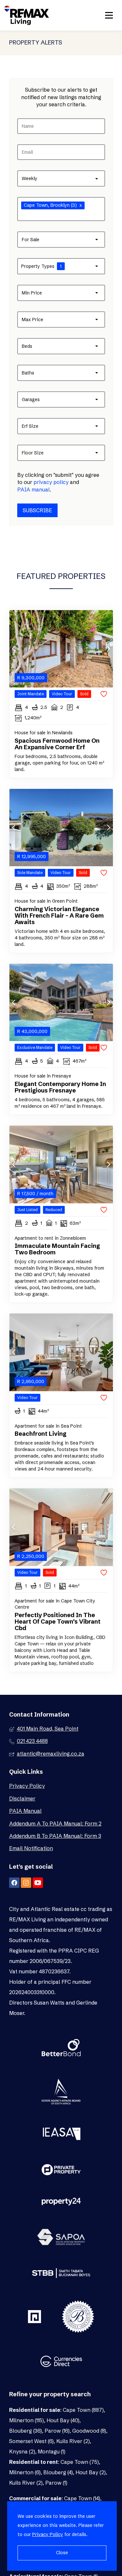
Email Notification (31, 1848)
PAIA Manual (25, 1811)
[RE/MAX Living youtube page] (38, 1883)
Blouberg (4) (58, 2472)
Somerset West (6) (31, 2441)
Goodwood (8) (89, 2431)
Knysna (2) (22, 2452)
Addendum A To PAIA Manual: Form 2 (55, 1824)
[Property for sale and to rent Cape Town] (27, 15)
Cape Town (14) (82, 2498)
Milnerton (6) (25, 2472)
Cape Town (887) (83, 2410)
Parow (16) (57, 2431)
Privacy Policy (27, 1786)
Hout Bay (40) (63, 2420)
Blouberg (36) (26, 2431)
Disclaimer (22, 1798)
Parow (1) (56, 2483)
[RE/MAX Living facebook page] (14, 1883)
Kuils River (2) (73, 2441)
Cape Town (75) (80, 2462)
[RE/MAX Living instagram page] (26, 1883)
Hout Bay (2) (91, 2472)
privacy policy (51, 482)
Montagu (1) (52, 2452)
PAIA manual (34, 490)
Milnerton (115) (27, 2420)
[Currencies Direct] (61, 2362)
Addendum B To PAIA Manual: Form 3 (55, 1836)
